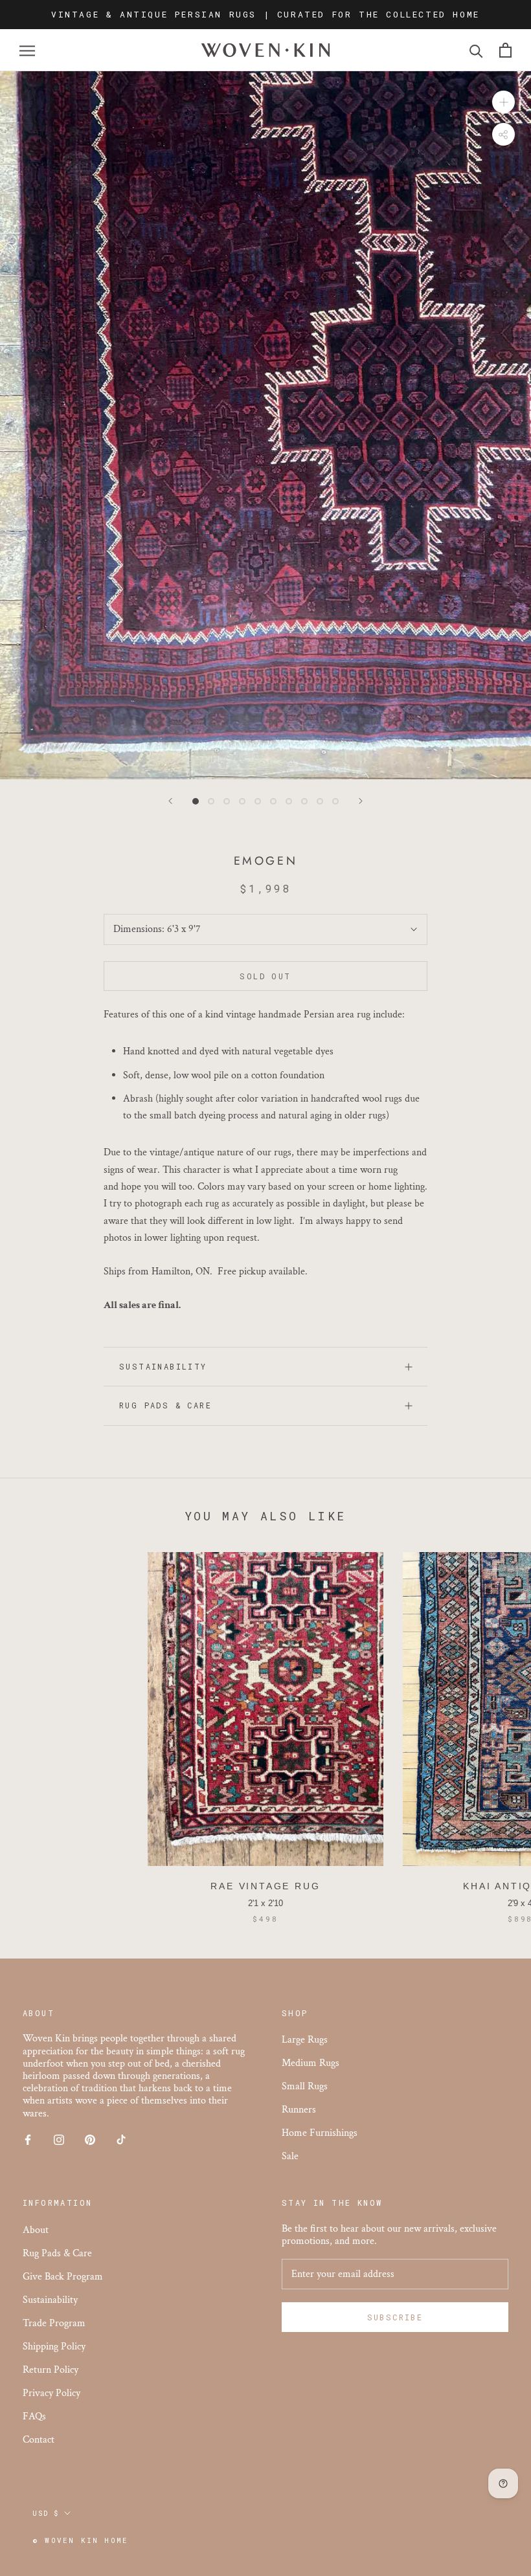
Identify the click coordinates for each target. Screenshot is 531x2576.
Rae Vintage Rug (265, 1886)
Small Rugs (305, 2086)
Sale (290, 2156)
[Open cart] (505, 50)
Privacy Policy (51, 2393)
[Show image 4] (242, 801)
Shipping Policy (54, 2347)
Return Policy (51, 2370)
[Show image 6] (273, 801)
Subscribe (395, 2317)
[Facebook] (28, 2139)
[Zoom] (503, 102)
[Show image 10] (335, 801)
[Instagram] (59, 2139)
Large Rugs (305, 2040)
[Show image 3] (227, 801)
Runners (299, 2110)
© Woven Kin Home (80, 2540)
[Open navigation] (27, 50)
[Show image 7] (289, 801)
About (36, 2230)
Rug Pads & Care (165, 1405)
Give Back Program (63, 2277)
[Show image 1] (196, 801)
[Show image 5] (258, 801)
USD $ (46, 2514)
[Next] (361, 801)
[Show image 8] (304, 801)
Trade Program (54, 2323)
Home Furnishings (320, 2133)
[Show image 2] (211, 801)
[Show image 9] (320, 801)
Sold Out (265, 976)
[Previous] (170, 801)
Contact (39, 2440)
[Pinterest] (90, 2139)
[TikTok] (121, 2139)
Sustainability (163, 1366)
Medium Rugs (311, 2063)
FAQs (34, 2416)
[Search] (476, 50)
